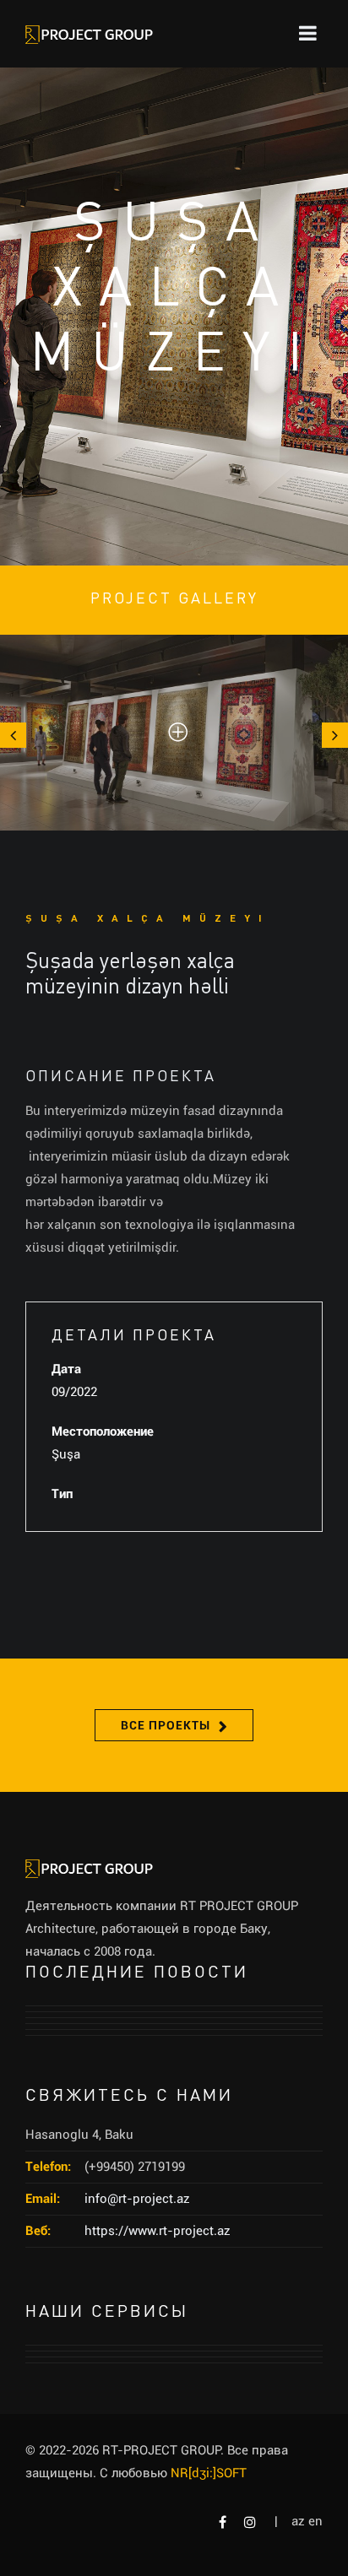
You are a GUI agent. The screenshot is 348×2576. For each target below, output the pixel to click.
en (315, 2521)
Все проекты (166, 1725)
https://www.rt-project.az (158, 2231)
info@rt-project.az (137, 2199)
